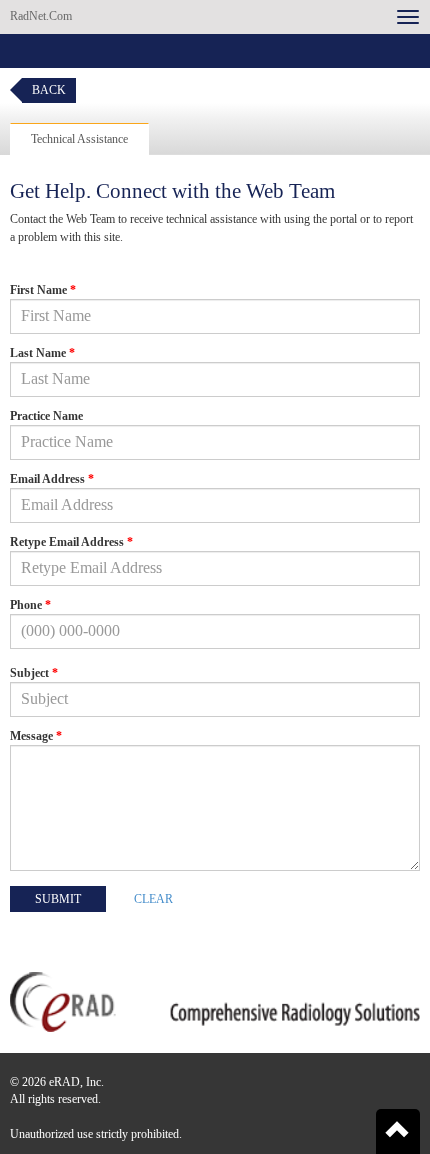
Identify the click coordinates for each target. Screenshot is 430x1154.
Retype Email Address (71, 542)
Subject (34, 673)
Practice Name (46, 416)
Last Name (42, 353)
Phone (30, 605)
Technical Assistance (79, 139)
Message (36, 736)
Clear (153, 899)
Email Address (52, 479)
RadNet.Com (41, 16)
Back (49, 90)
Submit (58, 899)
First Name (43, 290)
